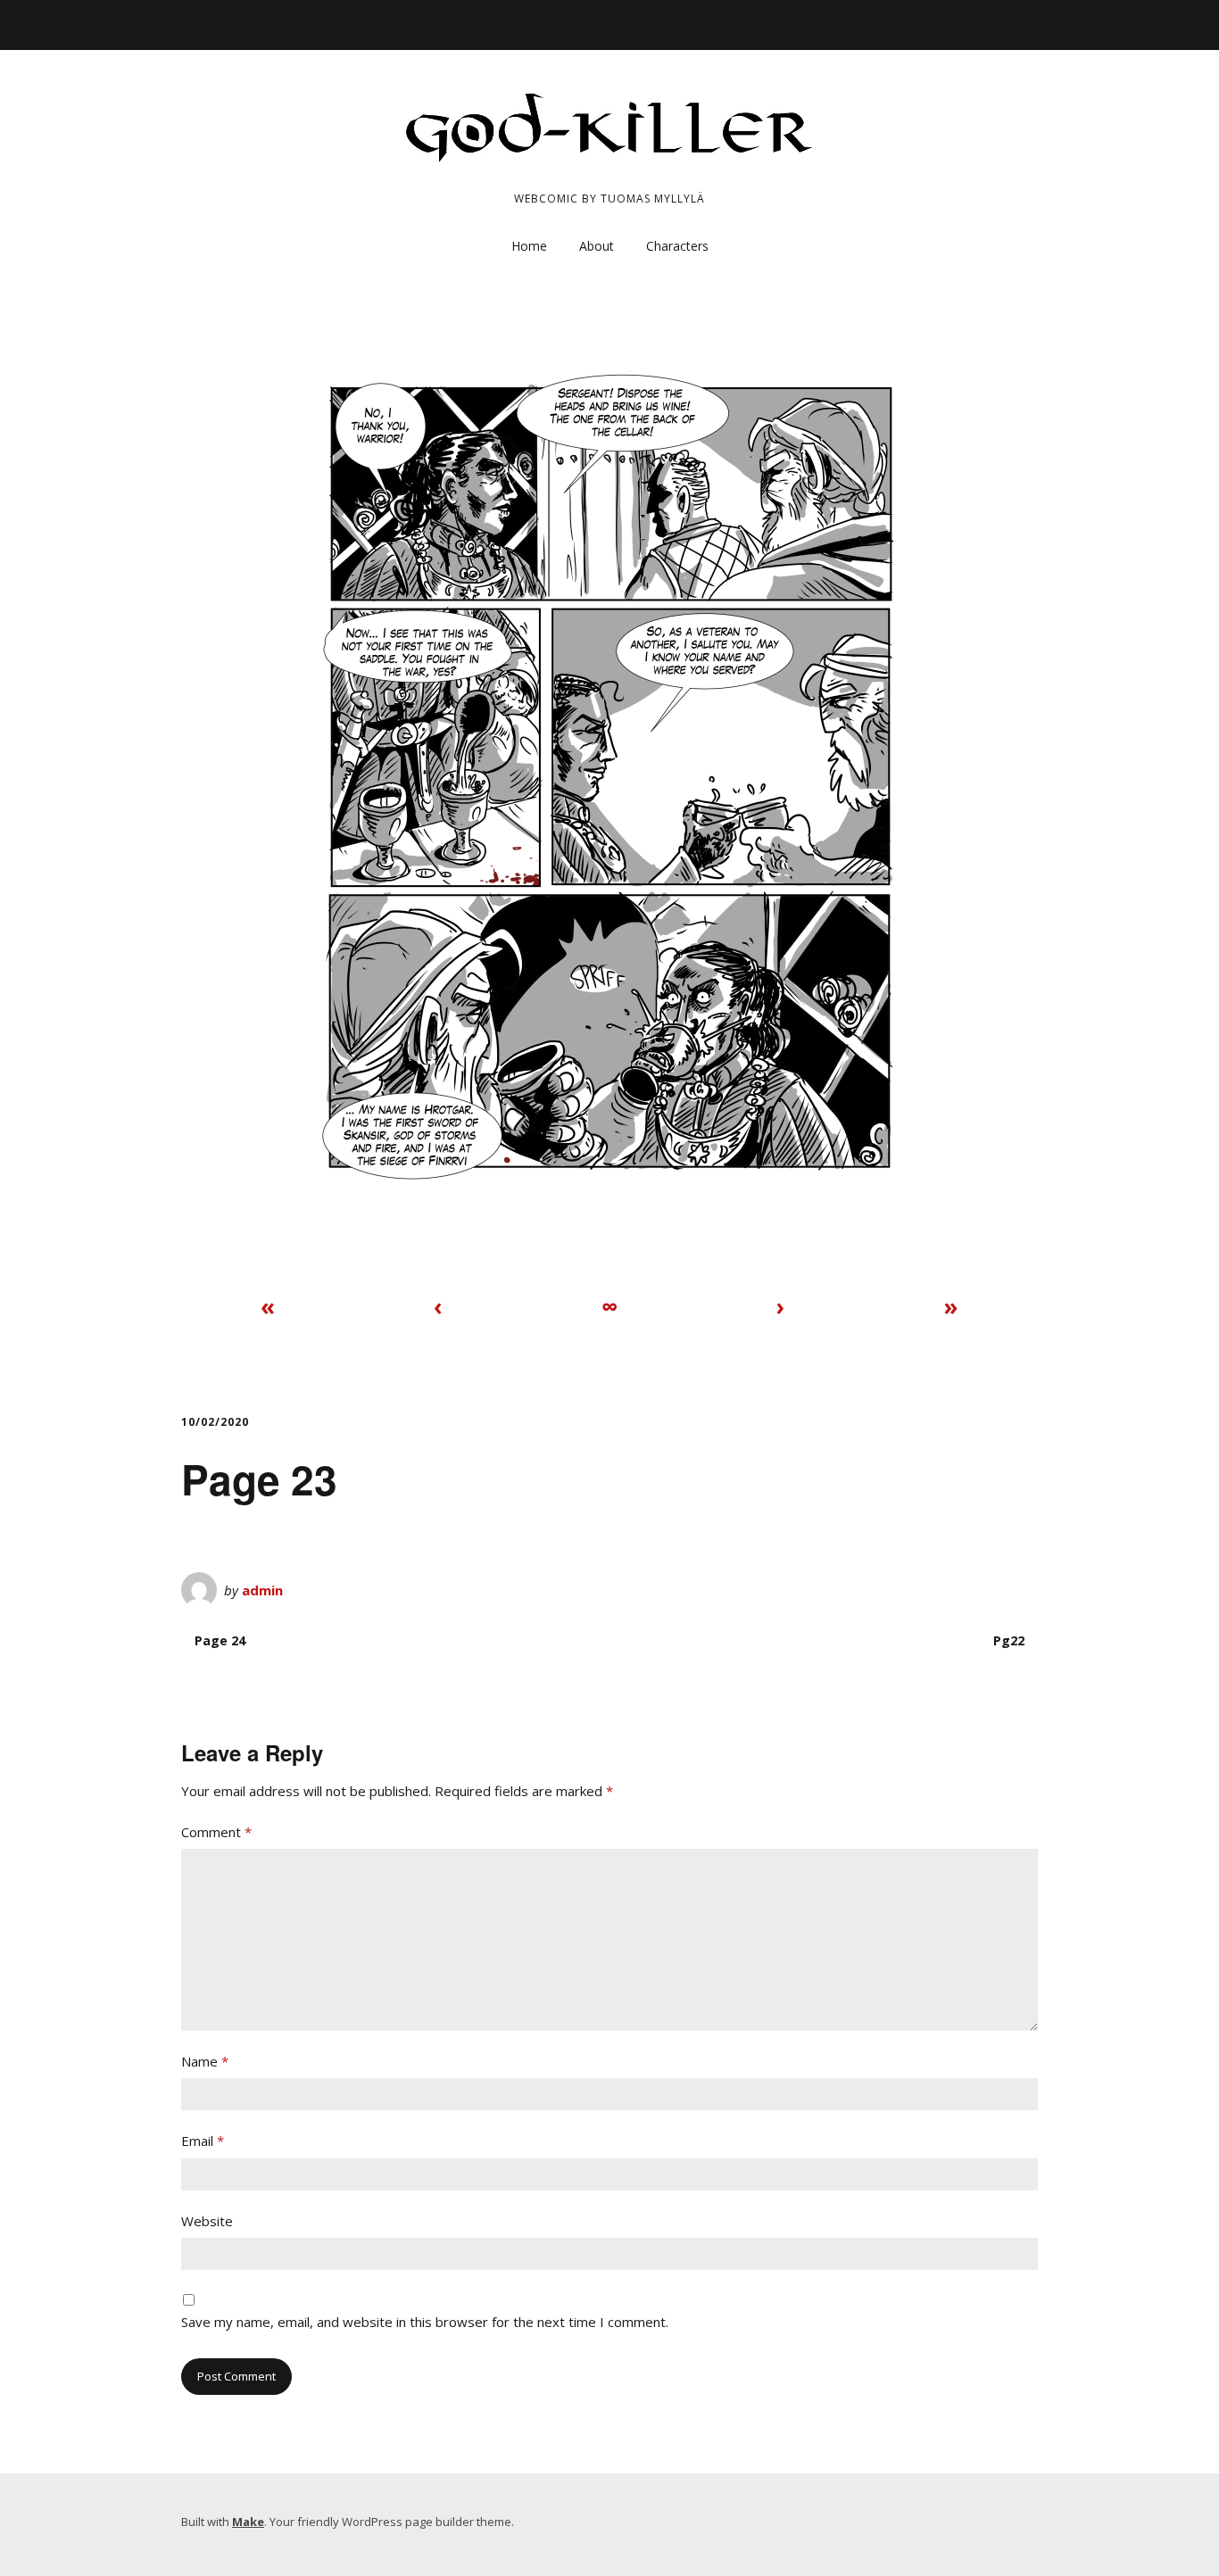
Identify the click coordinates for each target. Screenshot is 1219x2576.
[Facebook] (995, 25)
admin (262, 1590)
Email (203, 2141)
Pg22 (1009, 1640)
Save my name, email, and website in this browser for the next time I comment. (425, 2322)
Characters (677, 246)
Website (207, 2221)
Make (248, 2522)
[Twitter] (1023, 25)
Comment (216, 1832)
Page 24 (220, 1640)
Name (205, 2061)
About (597, 246)
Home (529, 246)
